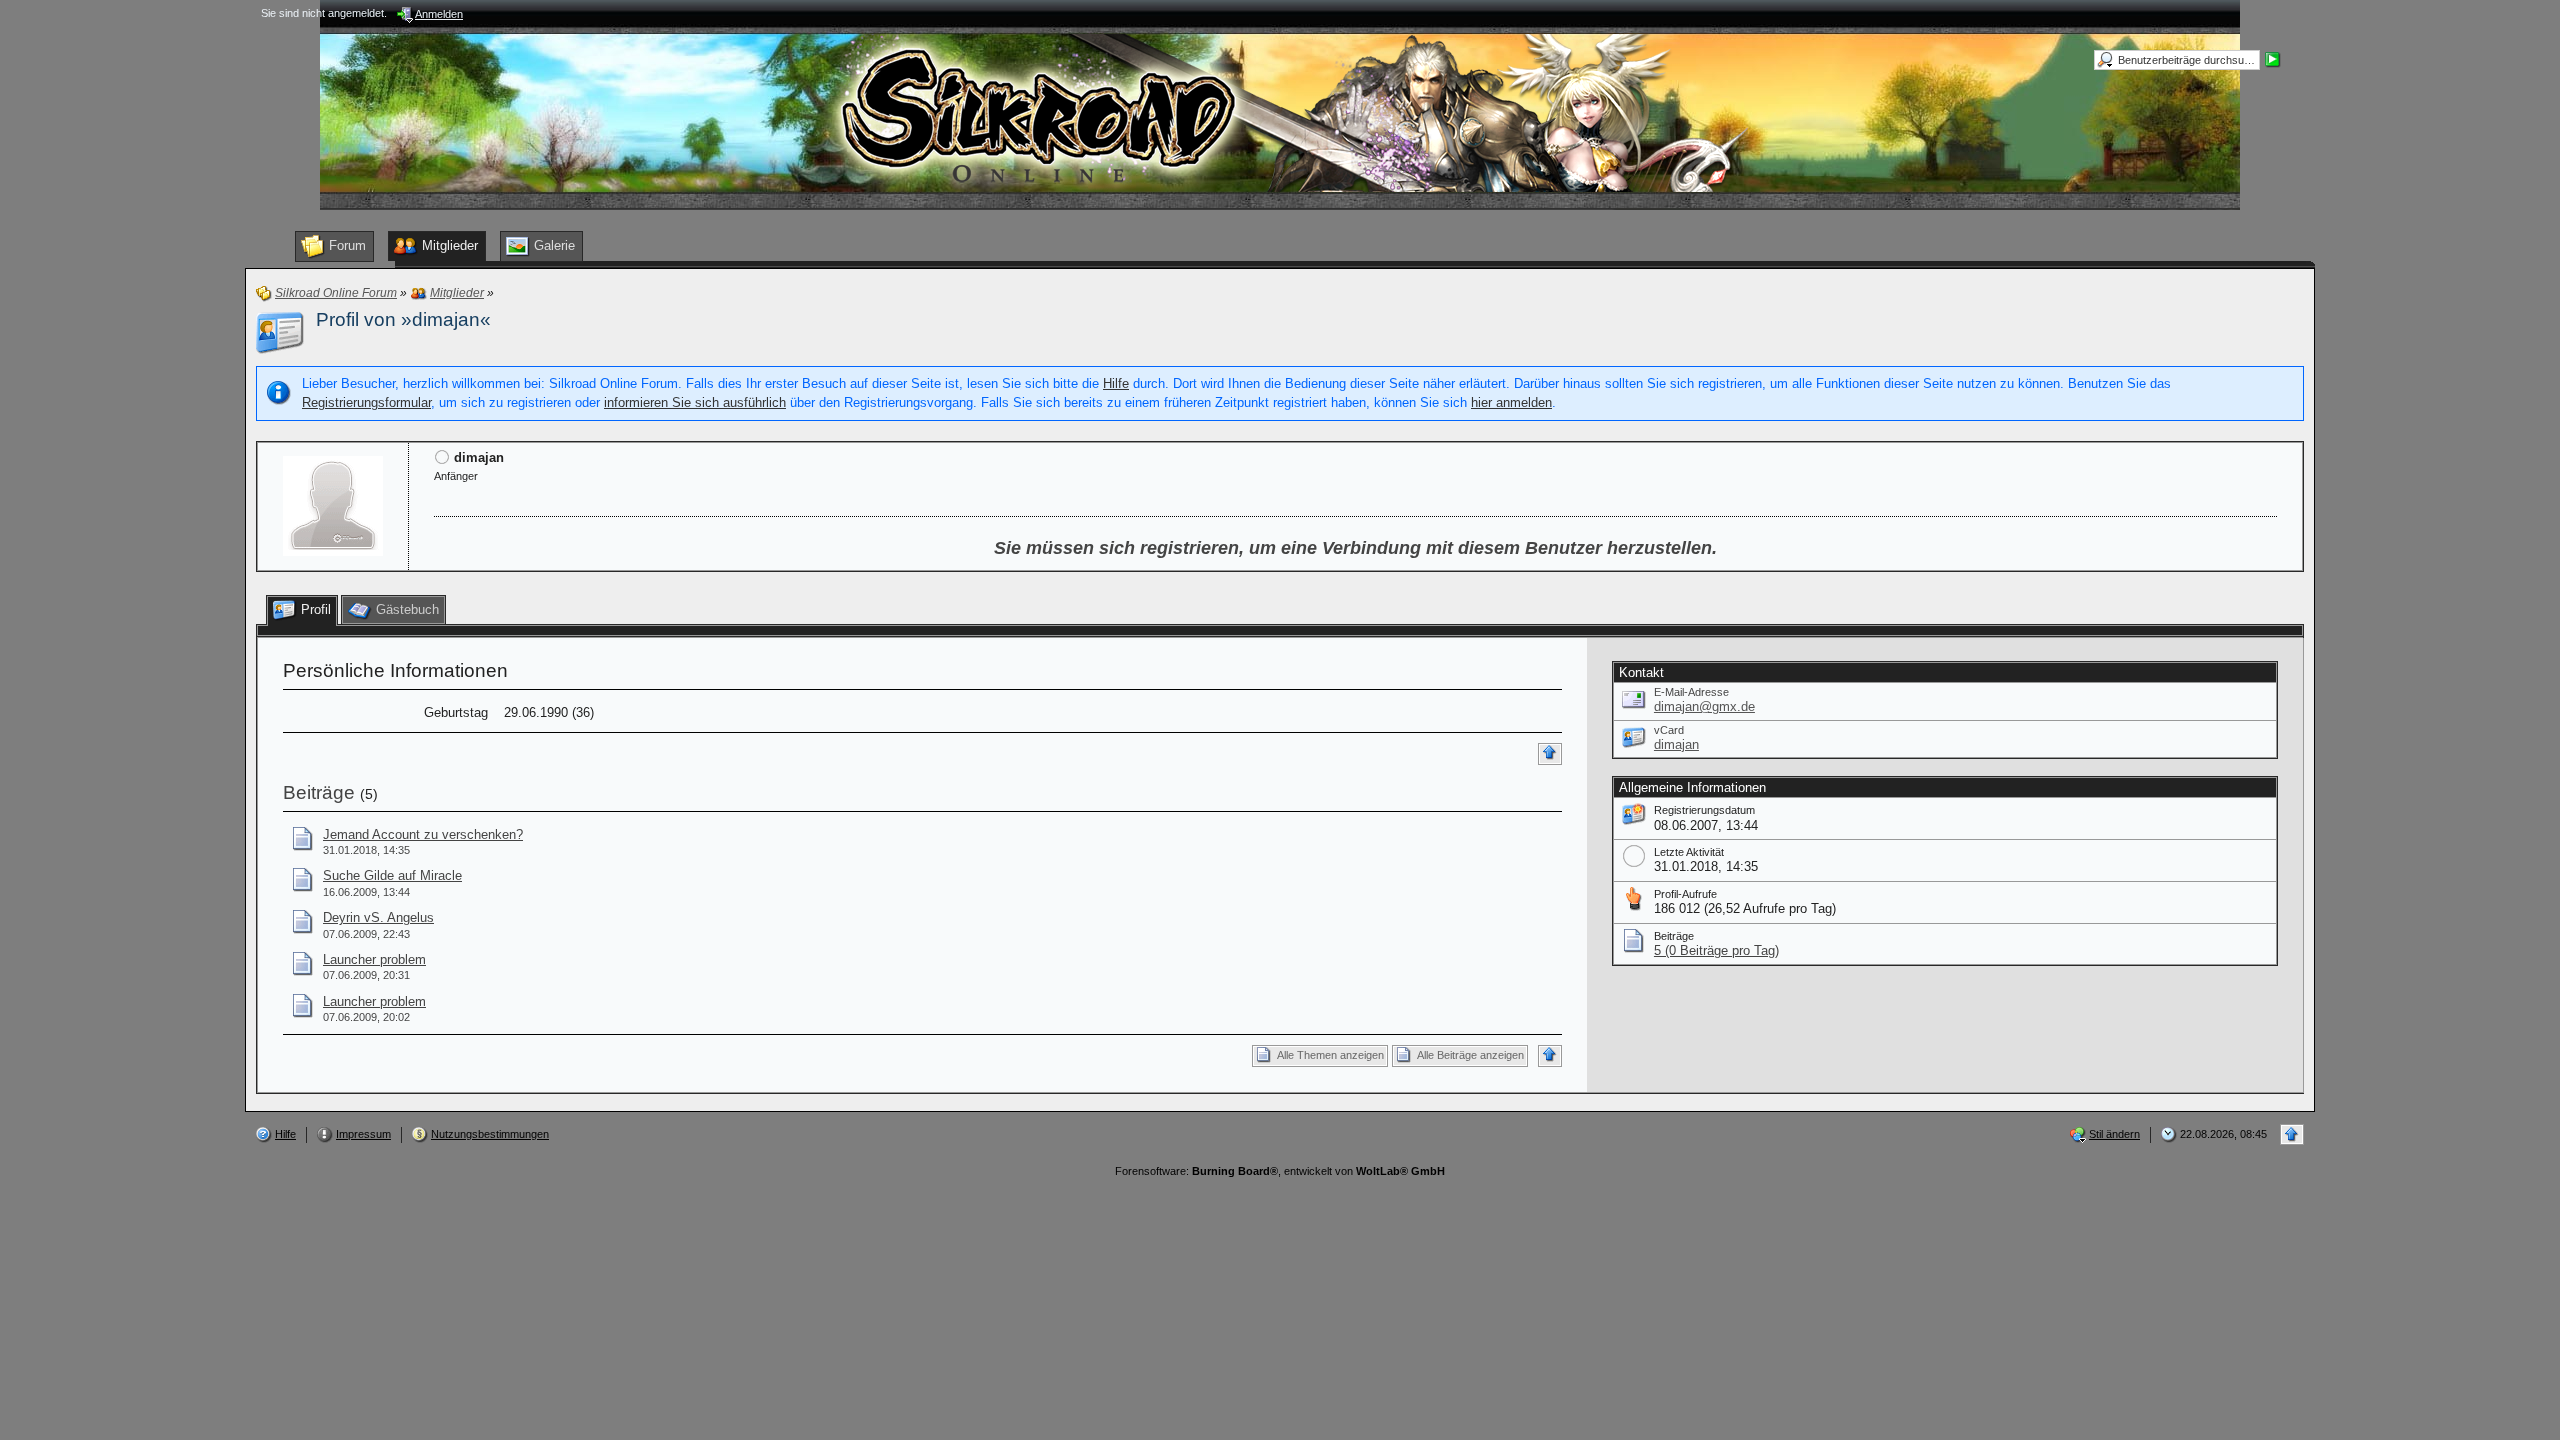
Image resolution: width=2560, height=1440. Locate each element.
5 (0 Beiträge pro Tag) (1716, 950)
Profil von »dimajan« (403, 319)
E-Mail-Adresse (1691, 692)
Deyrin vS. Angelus (378, 917)
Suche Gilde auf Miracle (392, 875)
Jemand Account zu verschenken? (423, 834)
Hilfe (1116, 383)
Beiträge (319, 792)
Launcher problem (374, 959)
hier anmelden (1511, 402)
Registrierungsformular (366, 402)
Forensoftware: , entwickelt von (1280, 1171)
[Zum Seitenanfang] (1550, 754)
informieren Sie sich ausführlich (695, 402)
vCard (1669, 730)
